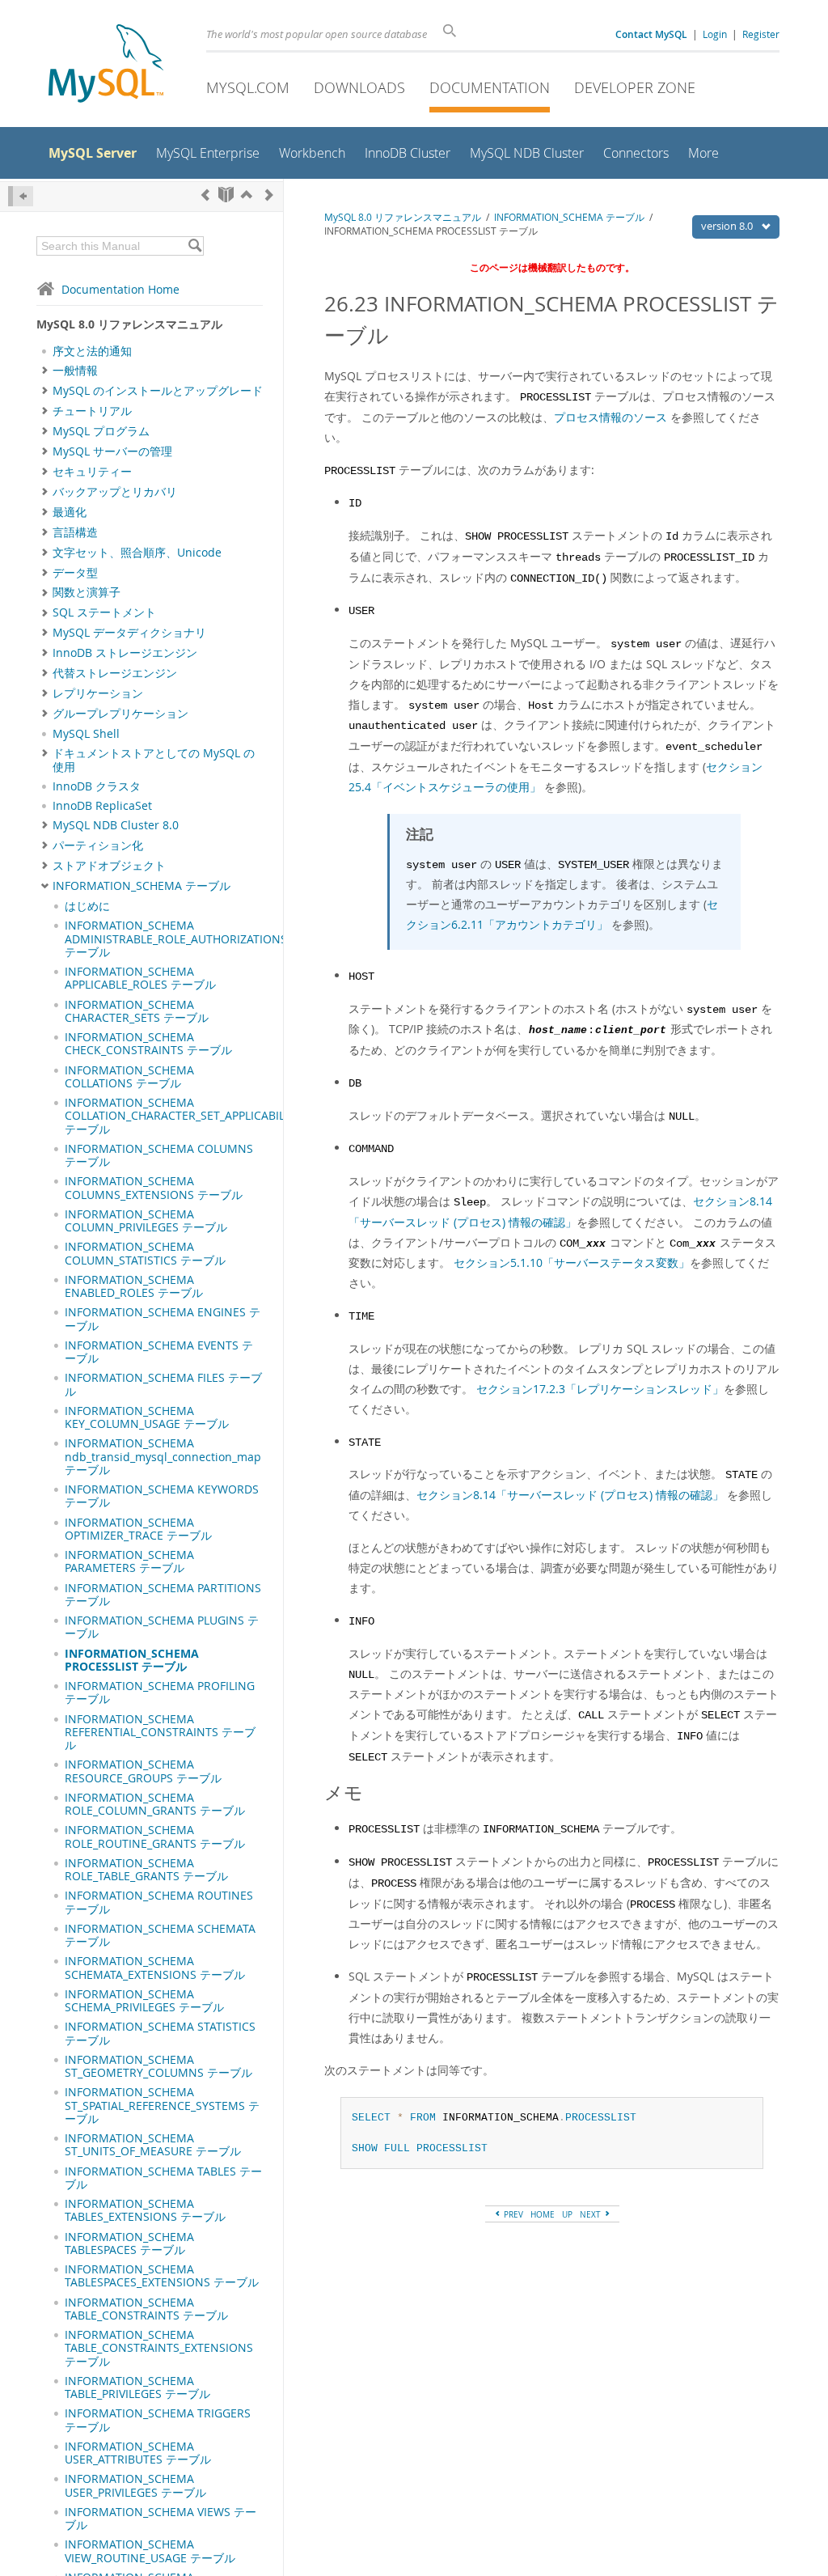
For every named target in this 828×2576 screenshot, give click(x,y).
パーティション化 (98, 845)
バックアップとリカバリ (115, 492)
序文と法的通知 (92, 351)
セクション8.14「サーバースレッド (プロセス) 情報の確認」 (570, 1495)
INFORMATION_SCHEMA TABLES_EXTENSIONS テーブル (145, 2210)
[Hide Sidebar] (21, 196)
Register (761, 34)
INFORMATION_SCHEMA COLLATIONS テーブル (129, 1077)
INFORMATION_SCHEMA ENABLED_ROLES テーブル (134, 1286)
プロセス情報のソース (610, 417)
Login (715, 34)
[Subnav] (45, 371)
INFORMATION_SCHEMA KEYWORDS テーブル (162, 1496)
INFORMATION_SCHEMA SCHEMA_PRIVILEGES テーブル (144, 2001)
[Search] (194, 246)
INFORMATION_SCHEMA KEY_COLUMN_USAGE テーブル (147, 1417)
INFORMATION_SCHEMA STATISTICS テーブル (160, 2033)
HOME (543, 2214)
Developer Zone (635, 87)
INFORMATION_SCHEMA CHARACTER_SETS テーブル (137, 1011)
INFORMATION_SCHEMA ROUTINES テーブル (159, 1902)
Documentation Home (120, 289)
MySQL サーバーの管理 (112, 451)
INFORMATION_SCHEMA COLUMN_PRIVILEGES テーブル (146, 1221)
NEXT (591, 2214)
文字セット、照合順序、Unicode (137, 553)
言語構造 (75, 532)
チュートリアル (92, 411)
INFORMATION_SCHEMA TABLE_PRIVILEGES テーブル (137, 2387)
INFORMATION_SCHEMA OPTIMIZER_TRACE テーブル (138, 1529)
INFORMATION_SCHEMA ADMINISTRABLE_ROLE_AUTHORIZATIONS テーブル (176, 939)
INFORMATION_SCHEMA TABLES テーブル (163, 2178)
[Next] (269, 195)
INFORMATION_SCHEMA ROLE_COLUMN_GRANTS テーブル (155, 1804)
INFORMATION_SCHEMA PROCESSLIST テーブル (132, 1660)
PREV (512, 2214)
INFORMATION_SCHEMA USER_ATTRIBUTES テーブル (138, 2453)
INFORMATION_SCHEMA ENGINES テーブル (163, 1319)
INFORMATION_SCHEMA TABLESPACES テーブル (129, 2243)
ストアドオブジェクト (109, 866)
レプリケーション (98, 693)
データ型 (75, 573)
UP (567, 2214)
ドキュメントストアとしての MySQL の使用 (154, 760)
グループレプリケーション (120, 714)
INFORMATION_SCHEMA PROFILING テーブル (160, 1693)
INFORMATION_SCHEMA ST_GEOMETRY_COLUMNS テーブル (158, 2066)
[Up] (247, 195)
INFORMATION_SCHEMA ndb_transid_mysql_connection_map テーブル (163, 1457)
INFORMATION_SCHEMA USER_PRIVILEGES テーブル (135, 2485)
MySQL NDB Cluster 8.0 (116, 825)
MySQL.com (248, 87)
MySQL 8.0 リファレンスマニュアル (403, 217)
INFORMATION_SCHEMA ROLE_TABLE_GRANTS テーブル (146, 1870)
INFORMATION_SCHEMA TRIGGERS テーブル (158, 2420)
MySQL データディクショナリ (129, 633)
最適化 (70, 512)
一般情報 (75, 371)
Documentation (490, 87)
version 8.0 (728, 226)
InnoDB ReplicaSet (102, 806)
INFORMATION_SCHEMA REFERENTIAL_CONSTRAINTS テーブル (160, 1733)
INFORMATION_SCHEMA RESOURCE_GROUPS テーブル (143, 1771)
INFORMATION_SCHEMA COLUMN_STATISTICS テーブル (145, 1253)
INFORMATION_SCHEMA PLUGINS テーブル (162, 1627)
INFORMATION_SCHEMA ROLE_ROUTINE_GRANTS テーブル (155, 1837)
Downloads (359, 87)
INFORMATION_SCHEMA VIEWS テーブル (161, 2519)
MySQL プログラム (101, 431)
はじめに (87, 906)
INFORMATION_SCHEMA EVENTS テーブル (159, 1352)
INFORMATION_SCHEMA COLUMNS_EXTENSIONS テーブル (154, 1188)
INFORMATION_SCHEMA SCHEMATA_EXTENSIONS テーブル (155, 1968)
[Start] (226, 195)
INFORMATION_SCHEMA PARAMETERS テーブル (129, 1561)
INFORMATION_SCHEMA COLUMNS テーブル (159, 1155)
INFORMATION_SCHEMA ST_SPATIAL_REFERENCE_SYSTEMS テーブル (162, 2106)
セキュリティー (92, 472)
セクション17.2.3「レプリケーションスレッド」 (600, 1389)
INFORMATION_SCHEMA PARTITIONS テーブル (163, 1595)
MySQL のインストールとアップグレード (158, 391)
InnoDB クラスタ (97, 786)
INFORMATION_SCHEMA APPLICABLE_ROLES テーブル (140, 978)
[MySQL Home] (106, 65)
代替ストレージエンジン (115, 673)
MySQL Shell (86, 734)
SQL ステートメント (104, 612)
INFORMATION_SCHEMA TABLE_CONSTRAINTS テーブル (146, 2309)
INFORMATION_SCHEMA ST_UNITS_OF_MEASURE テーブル (153, 2145)
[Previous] (205, 195)
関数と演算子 (87, 592)
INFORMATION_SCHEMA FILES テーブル (163, 1384)
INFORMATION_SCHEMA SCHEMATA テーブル (160, 1935)
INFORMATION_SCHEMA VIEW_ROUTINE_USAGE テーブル (150, 2551)
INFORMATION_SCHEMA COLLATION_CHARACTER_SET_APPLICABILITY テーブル (183, 1116)
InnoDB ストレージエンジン (125, 653)
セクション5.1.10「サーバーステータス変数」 (572, 1263)
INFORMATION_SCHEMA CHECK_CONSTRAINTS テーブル (148, 1044)
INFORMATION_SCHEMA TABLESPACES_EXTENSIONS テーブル (162, 2276)
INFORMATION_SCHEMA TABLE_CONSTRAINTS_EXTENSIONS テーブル (159, 2348)
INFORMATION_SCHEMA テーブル (142, 886)
